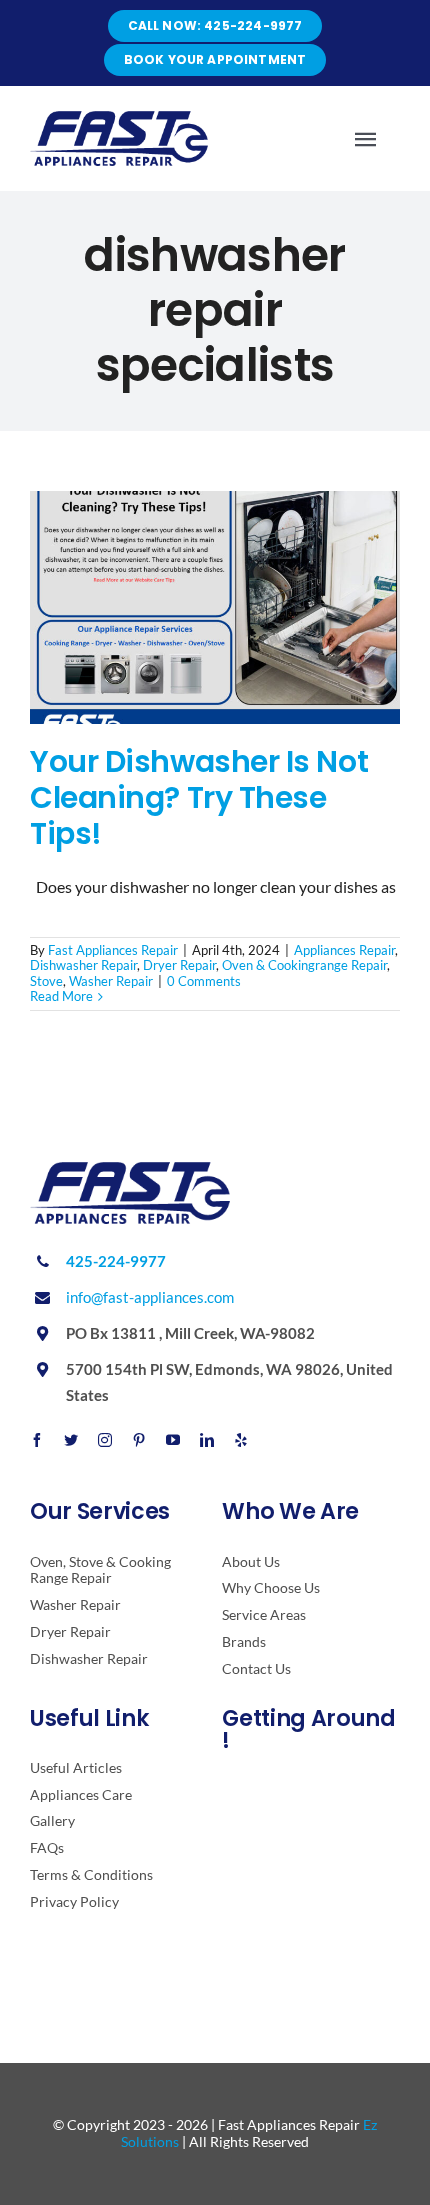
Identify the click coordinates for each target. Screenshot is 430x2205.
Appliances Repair (344, 950)
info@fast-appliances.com (150, 1297)
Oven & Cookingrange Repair (304, 965)
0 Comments (204, 981)
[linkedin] (207, 1440)
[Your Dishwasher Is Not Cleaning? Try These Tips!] (215, 607)
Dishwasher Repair (83, 965)
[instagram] (105, 1440)
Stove (46, 981)
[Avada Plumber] (119, 118)
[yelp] (241, 1440)
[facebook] (37, 1440)
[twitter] (71, 1440)
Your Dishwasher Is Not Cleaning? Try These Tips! (199, 797)
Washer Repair (111, 981)
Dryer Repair (179, 965)
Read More (61, 996)
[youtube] (173, 1440)
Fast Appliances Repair (113, 950)
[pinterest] (139, 1440)
